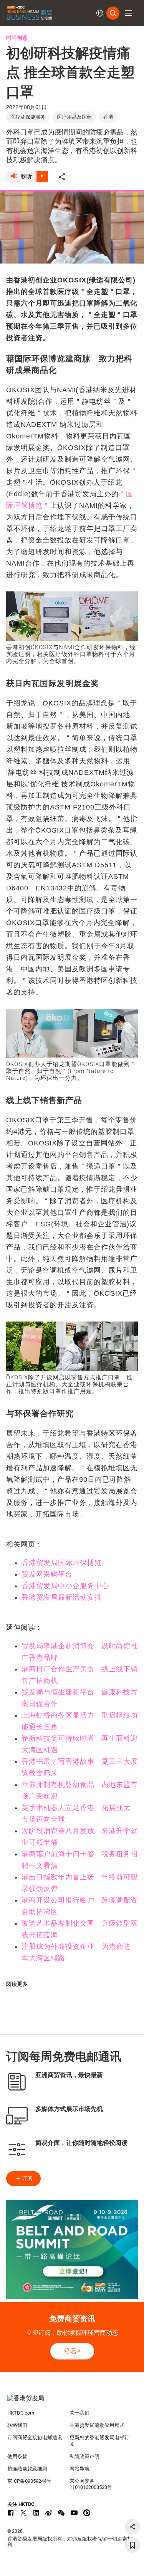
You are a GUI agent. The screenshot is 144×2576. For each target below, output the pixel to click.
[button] (129, 13)
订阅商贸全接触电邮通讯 (35, 2437)
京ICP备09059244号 (29, 2481)
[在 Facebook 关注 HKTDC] (11, 2513)
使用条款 (17, 2456)
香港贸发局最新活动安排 (62, 1597)
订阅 (27, 2178)
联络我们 (17, 2425)
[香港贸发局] (72, 2402)
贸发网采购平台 (47, 1574)
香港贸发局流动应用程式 (97, 2425)
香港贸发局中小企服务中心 (65, 1586)
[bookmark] (132, 2545)
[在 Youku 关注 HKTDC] (87, 2513)
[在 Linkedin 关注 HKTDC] (36, 2513)
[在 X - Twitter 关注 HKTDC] (23, 2513)
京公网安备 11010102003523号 (91, 2484)
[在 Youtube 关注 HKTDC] (74, 2513)
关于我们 (79, 2413)
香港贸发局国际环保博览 (62, 1563)
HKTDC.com (21, 2413)
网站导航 (79, 2469)
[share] (132, 2527)
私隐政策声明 (84, 2456)
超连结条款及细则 (27, 2469)
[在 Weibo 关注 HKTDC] (49, 2513)
